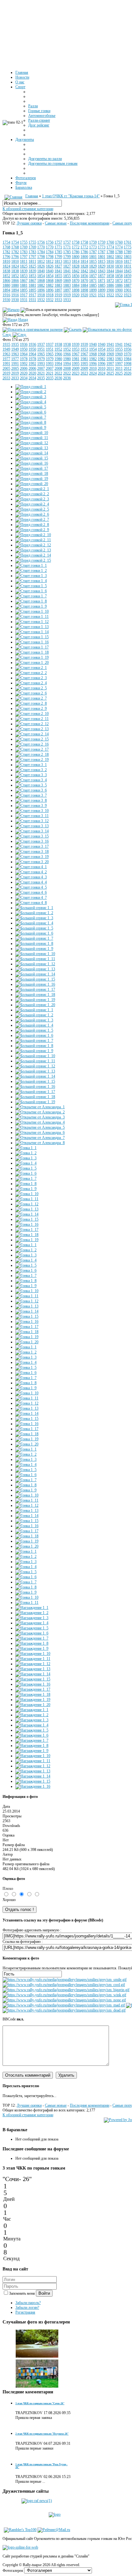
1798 (41, 257)
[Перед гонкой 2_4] (32, 504)
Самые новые (56, 223)
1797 (24, 257)
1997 (110, 364)
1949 (6, 349)
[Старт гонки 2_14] (32, 734)
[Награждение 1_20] (33, 1705)
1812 (41, 261)
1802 (110, 257)
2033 (6, 378)
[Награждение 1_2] (32, 1613)
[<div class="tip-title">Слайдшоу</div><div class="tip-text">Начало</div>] (11, 310)
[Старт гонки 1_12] (32, 622)
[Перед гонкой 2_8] (32, 525)
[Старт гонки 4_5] (31, 887)
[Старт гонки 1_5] (31, 586)
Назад (23, 320)
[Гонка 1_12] (27, 1204)
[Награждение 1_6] (32, 1633)
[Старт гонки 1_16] (32, 642)
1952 (58, 349)
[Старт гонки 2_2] (31, 673)
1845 (128, 271)
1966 (58, 354)
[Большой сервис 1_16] (35, 984)
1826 (41, 266)
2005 (6, 368)
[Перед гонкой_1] (31, 387)
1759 (93, 242)
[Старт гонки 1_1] (31, 565)
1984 (128, 359)
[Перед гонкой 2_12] (33, 545)
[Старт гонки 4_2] (31, 872)
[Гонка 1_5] (33, 330)
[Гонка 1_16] (27, 1224)
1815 (93, 261)
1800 (76, 257)
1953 (76, 349)
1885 (93, 285)
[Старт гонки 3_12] (32, 821)
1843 (93, 271)
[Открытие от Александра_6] (40, 1133)
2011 (110, 368)
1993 (41, 364)
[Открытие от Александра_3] (40, 1117)
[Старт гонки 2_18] (32, 754)
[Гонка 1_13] (27, 1209)
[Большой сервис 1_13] (35, 969)
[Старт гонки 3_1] (31, 765)
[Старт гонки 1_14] (32, 632)
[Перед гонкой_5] (31, 407)
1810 (6, 261)
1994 (58, 364)
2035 (41, 378)
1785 (58, 252)
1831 (128, 266)
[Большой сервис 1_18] (35, 995)
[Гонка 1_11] (27, 1199)
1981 (76, 359)
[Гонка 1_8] (26, 1184)
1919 (58, 295)
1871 (93, 281)
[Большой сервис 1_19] (35, 1000)
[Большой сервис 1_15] (35, 979)
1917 (24, 295)
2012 (128, 368)
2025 (110, 373)
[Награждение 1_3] (32, 1618)
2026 (128, 373)
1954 (93, 349)
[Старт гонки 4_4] (31, 882)
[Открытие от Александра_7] (40, 1138)
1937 (41, 345)
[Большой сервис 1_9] (34, 949)
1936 (24, 345)
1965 (41, 354)
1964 (24, 354)
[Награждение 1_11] (33, 1659)
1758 (76, 242)
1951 (41, 349)
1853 (24, 276)
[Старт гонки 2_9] (31, 708)
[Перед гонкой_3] (31, 397)
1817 (128, 261)
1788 (110, 252)
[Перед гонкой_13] (32, 448)
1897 (58, 290)
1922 (110, 295)
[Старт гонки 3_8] (31, 800)
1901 (128, 290)
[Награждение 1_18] (33, 1694)
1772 (76, 247)
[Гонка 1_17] (27, 1230)
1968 (93, 354)
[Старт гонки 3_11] (32, 816)
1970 (128, 354)
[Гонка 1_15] (27, 1219)
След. (7, 335)
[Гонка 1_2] (26, 1153)
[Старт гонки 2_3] (31, 678)
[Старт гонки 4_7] (31, 898)
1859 (128, 276)
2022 (58, 373)
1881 (24, 285)
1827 (58, 266)
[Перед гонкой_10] (32, 433)
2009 (76, 368)
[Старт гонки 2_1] (31, 668)
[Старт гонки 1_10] (32, 611)
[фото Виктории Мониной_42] (37, 2357)
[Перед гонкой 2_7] (32, 519)
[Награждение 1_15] (33, 1679)
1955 (110, 349)
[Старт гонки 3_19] (32, 857)
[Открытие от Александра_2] (40, 1112)
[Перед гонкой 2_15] (33, 560)
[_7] (37, 2387)
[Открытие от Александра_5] (40, 1127)
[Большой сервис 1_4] (34, 923)
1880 (6, 285)
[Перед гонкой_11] (32, 438)
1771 (58, 247)
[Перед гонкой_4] (31, 402)
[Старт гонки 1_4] (31, 581)
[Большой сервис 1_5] (34, 928)
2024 (93, 373)
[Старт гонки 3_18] (32, 852)
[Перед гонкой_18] (32, 474)
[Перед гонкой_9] (31, 428)
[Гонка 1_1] (26, 1148)
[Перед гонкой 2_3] (32, 499)
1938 (58, 345)
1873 (128, 281)
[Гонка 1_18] (27, 1235)
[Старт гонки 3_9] (31, 806)
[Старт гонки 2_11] (32, 719)
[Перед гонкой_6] (31, 412)
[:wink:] (64, 1995)
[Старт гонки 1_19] (32, 657)
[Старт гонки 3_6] (31, 790)
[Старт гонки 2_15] (32, 739)
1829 (93, 266)
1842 (76, 271)
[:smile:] (65, 1980)
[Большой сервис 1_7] (34, 938)
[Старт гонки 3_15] (32, 836)
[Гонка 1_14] (27, 1214)
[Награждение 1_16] (33, 1684)
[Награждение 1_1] (32, 1608)
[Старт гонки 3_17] (32, 846)
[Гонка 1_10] (27, 1194)
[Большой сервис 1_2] (34, 913)
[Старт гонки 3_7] (31, 795)
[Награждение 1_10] (33, 1654)
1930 (6, 300)
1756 (41, 242)
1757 (58, 242)
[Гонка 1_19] (27, 1240)
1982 (93, 359)
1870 (76, 281)
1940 (93, 345)
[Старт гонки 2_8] (31, 703)
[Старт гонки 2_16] (32, 744)
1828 (76, 266)
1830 (110, 266)
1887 (128, 285)
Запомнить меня (22, 2293)
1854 (41, 276)
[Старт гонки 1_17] (32, 647)
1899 (93, 290)
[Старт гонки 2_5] (31, 688)
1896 (41, 290)
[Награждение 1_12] (33, 1664)
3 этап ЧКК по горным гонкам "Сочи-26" (40, 2403)
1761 (128, 242)
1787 (93, 252)
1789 (128, 252)
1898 (76, 290)
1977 (6, 359)
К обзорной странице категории (28, 209)
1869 (58, 281)
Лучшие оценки (29, 223)
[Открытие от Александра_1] (40, 1107)
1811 (24, 261)
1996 (93, 364)
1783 (24, 252)
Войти (44, 2293)
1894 (6, 290)
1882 (41, 285)
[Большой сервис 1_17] (35, 989)
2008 (58, 368)
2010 (93, 368)
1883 (58, 285)
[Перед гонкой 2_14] (33, 555)
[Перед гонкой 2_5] (32, 509)
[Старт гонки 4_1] (31, 867)
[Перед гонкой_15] (32, 458)
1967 (76, 354)
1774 (110, 247)
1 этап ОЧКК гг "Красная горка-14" (71, 196)
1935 (6, 345)
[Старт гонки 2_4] (31, 683)
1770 (41, 247)
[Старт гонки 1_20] (32, 663)
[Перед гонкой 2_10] (33, 535)
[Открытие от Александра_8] (40, 1143)
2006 (24, 368)
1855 (58, 276)
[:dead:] (64, 2010)
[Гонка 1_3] (26, 1158)
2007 (41, 368)
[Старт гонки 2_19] (32, 760)
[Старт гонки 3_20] (32, 862)
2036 (58, 378)
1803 (128, 257)
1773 (93, 247)
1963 (6, 354)
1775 (128, 247)
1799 (58, 257)
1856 (76, 276)
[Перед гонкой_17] (32, 468)
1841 (58, 271)
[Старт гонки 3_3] (31, 775)
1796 (6, 257)
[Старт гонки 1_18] (32, 652)
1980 (58, 359)
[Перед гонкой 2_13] (33, 550)
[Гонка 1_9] (26, 1189)
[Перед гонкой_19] (32, 479)
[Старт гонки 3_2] (31, 770)
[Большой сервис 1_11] (35, 959)
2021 (41, 373)
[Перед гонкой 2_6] (32, 514)
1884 (76, 285)
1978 (24, 359)
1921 (93, 295)
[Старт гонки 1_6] (31, 591)
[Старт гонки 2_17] (32, 749)
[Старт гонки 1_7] (31, 596)
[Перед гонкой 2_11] (33, 540)
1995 (76, 364)
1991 (6, 364)
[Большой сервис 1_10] (35, 954)
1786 (76, 252)
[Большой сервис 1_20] (35, 1005)
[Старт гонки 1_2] (31, 571)
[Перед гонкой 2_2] (32, 494)
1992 (24, 364)
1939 (76, 345)
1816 (110, 261)
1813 (58, 261)
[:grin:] (66, 1990)
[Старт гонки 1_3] (31, 576)
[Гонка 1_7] (26, 1178)
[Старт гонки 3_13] (32, 826)
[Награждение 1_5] (32, 1628)
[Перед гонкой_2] (31, 392)
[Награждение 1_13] (33, 1669)
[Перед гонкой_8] (31, 422)
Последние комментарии (90, 223)
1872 (110, 281)
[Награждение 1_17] (33, 1689)
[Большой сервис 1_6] (34, 933)
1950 (24, 349)
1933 (58, 300)
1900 (110, 290)
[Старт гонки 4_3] (31, 877)
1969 (110, 354)
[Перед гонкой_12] (32, 443)
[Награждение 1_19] (33, 1700)
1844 (110, 271)
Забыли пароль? (28, 2303)
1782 (6, 252)
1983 (110, 359)
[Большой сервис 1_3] (34, 918)
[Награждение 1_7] (32, 1638)
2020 (24, 373)
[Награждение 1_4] (32, 1623)
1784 (41, 252)
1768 (6, 247)
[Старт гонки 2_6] (31, 693)
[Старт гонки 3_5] (31, 785)
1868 (41, 281)
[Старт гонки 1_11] (32, 617)
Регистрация (25, 2312)
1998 (128, 364)
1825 (24, 266)
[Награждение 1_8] (32, 1643)
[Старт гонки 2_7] (31, 698)
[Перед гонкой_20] (32, 484)
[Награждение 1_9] (32, 1648)
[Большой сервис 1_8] (34, 943)
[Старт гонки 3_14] (32, 831)
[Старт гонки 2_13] (32, 729)
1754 (6, 242)
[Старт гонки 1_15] (32, 637)
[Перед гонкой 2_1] (32, 489)
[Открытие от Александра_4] (40, 1122)
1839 (24, 271)
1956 (128, 349)
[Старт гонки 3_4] (31, 780)
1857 (93, 276)
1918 (41, 295)
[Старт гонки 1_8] (31, 601)
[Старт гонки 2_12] (32, 724)
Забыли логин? (27, 2307)
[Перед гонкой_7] (31, 417)
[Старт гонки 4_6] (31, 892)
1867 (24, 281)
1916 (6, 295)
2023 (76, 373)
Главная (32, 196)
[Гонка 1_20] (27, 1342)
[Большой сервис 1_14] (35, 974)
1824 (6, 266)
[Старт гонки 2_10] (32, 714)
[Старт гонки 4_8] (31, 903)
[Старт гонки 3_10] (32, 811)
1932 (41, 300)
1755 (24, 242)
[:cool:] (64, 1985)
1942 (128, 345)
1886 (110, 285)
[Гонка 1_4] (26, 1163)
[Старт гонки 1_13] (32, 627)
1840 (41, 271)
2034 (24, 378)
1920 (76, 295)
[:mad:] (64, 2005)
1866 (6, 281)
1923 (128, 295)
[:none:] (64, 2000)
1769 (24, 247)
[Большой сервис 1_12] (35, 964)
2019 (6, 373)
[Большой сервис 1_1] (34, 908)
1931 (24, 300)
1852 (6, 276)
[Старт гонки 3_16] (32, 841)
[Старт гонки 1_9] (31, 606)
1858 (110, 276)
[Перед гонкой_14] (32, 453)
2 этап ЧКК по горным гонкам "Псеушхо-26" (42, 2434)
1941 (110, 345)
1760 (110, 242)
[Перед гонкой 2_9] (32, 530)
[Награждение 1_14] (33, 1674)
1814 (76, 261)
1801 (93, 257)
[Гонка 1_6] (26, 1173)
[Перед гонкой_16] (32, 463)
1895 (24, 290)
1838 (6, 271)
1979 (41, 359)
